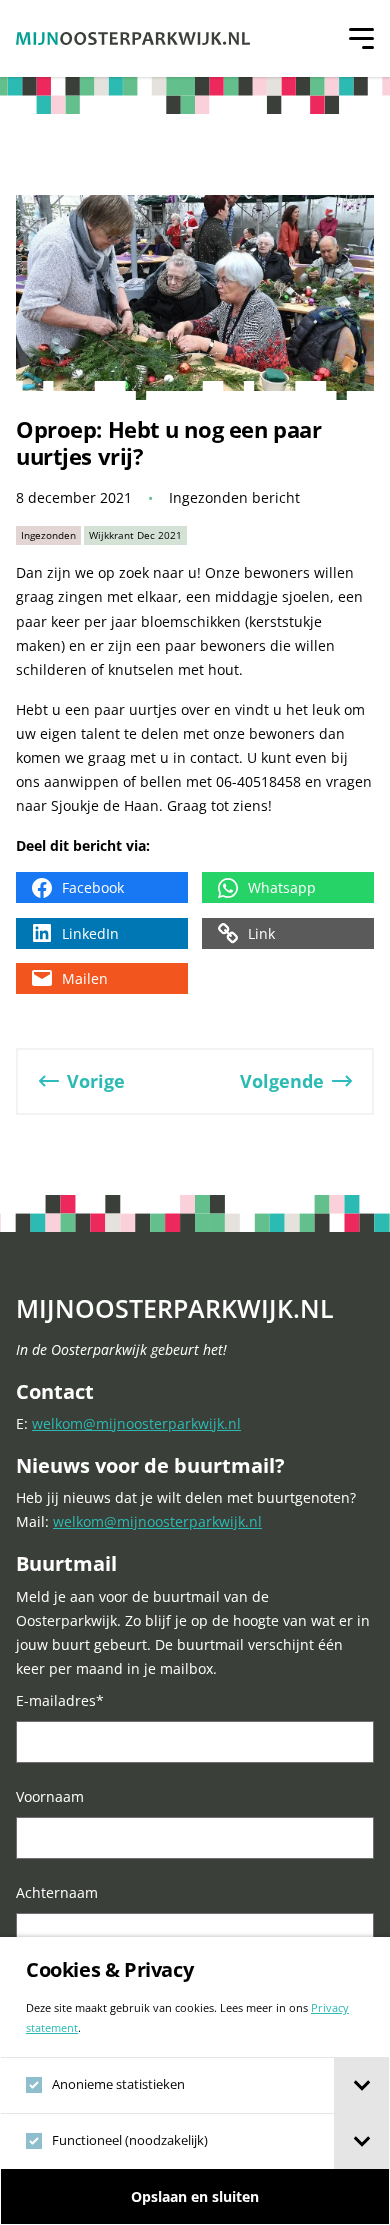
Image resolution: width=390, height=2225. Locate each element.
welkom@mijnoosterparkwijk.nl (136, 1423)
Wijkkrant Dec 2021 (135, 535)
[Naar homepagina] (133, 38)
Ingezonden (48, 535)
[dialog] (195, 2081)
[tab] (361, 2085)
